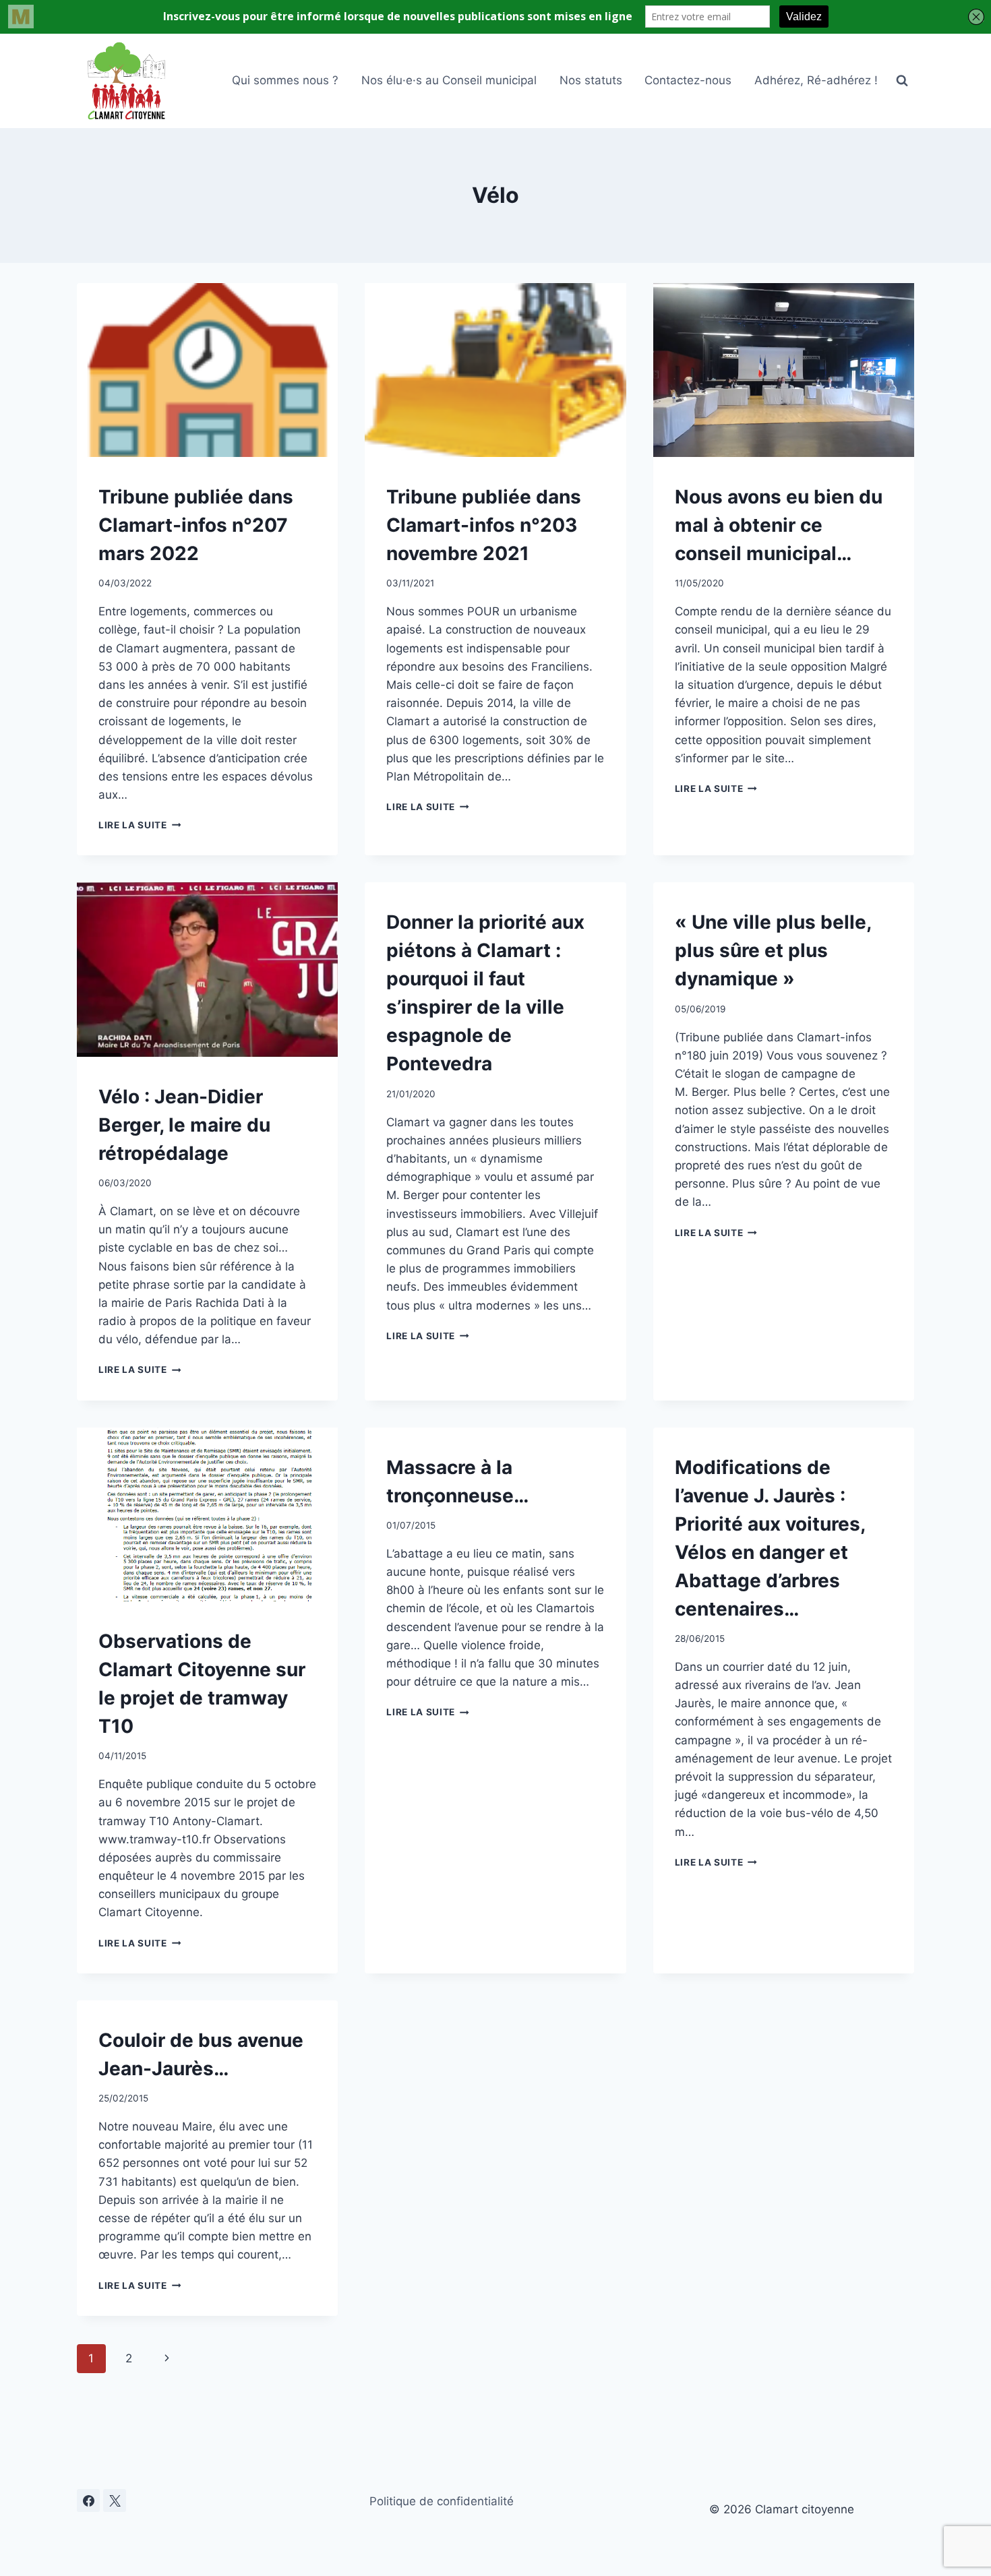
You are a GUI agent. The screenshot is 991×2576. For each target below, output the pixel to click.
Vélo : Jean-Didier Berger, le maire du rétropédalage (184, 1125)
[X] (115, 2501)
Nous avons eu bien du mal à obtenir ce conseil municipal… (779, 525)
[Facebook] (88, 2501)
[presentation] (207, 370)
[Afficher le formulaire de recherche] (902, 81)
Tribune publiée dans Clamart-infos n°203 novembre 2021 (484, 525)
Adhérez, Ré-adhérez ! (816, 80)
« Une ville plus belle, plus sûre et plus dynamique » (773, 950)
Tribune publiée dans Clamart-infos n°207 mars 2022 (196, 525)
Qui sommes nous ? (285, 80)
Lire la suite (140, 825)
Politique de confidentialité (442, 2501)
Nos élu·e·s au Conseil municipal (449, 80)
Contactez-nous (688, 80)
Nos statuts (591, 80)
